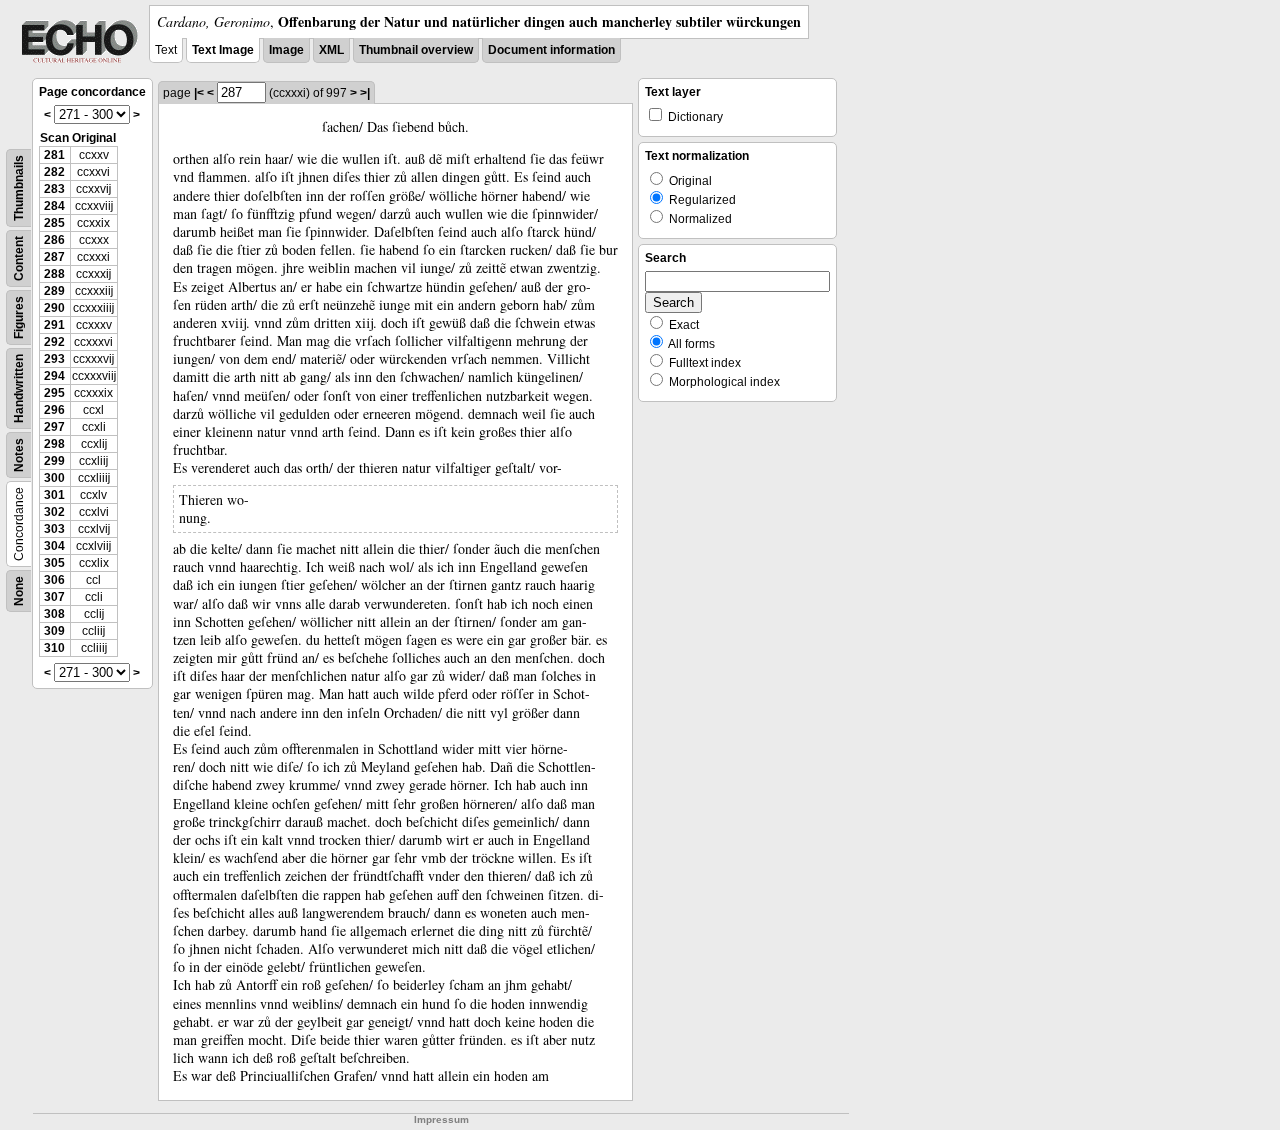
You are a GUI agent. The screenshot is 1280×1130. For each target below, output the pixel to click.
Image (286, 50)
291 (54, 325)
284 (54, 206)
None (19, 591)
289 (54, 291)
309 (54, 631)
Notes (19, 455)
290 (54, 308)
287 (54, 257)
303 (54, 529)
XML (331, 50)
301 (54, 495)
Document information (551, 50)
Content (19, 258)
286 (54, 240)
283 (54, 189)
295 (54, 393)
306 (54, 580)
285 (54, 223)
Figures (19, 317)
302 (54, 512)
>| (365, 93)
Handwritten (19, 388)
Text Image (223, 50)
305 (54, 563)
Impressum (441, 1119)
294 (54, 376)
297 (54, 427)
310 (54, 648)
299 (54, 461)
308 (54, 614)
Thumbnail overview (416, 50)
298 (54, 444)
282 (54, 172)
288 (54, 274)
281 (54, 155)
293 (54, 359)
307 (54, 597)
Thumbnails (19, 188)
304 (54, 546)
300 (54, 478)
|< (199, 93)
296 (54, 410)
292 (54, 342)
